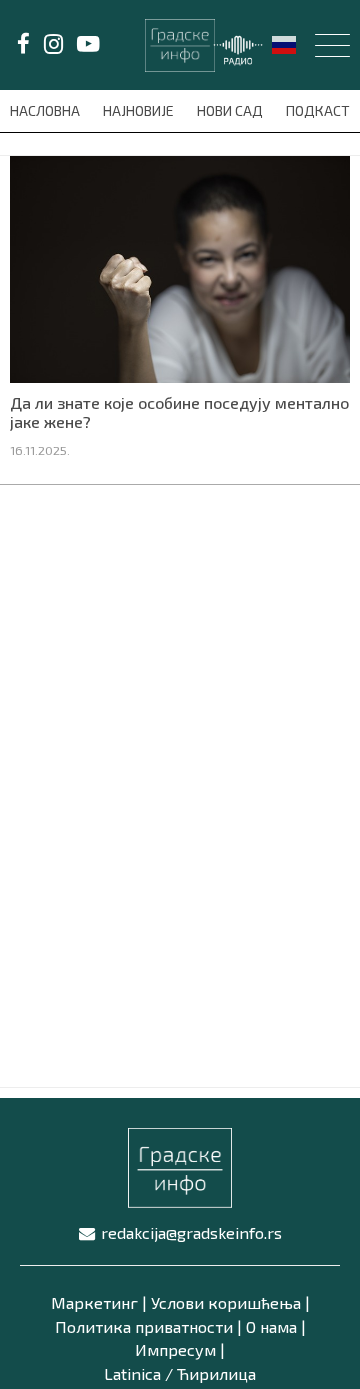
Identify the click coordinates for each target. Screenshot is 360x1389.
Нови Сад (231, 110)
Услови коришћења (226, 1302)
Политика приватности (144, 1326)
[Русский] (285, 43)
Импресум (175, 1349)
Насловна (46, 110)
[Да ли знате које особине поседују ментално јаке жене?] (180, 267)
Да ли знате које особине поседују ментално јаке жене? (179, 412)
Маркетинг (94, 1302)
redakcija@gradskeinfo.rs (191, 1232)
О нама (271, 1326)
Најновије (140, 110)
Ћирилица (216, 1373)
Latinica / (138, 1373)
